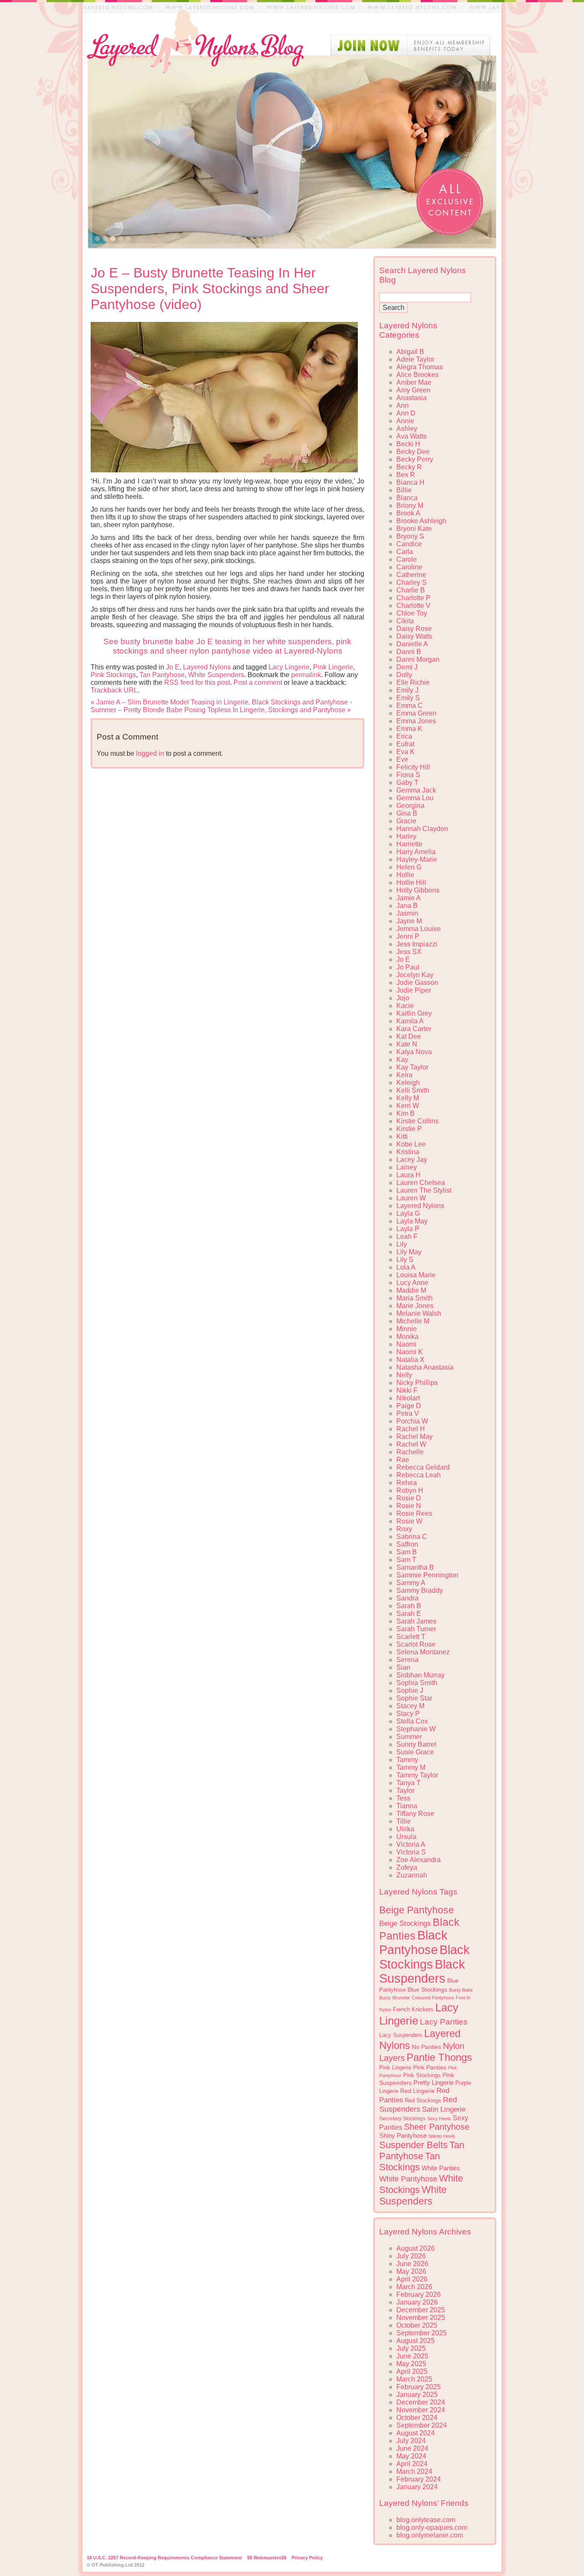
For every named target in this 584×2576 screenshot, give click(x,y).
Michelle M (413, 1321)
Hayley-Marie (417, 859)
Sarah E (409, 1614)
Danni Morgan (418, 659)
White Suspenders (216, 675)
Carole (407, 559)
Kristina (408, 1152)
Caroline (409, 567)
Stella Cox (412, 1721)
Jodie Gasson (417, 983)
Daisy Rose (414, 629)
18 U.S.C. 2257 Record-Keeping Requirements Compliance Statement (164, 2558)
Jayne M (409, 921)
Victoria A (411, 1844)
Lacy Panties (444, 2022)
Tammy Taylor (417, 1775)
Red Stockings (423, 2101)
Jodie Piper (414, 990)
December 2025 (421, 2310)
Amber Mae (414, 382)
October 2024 (417, 2418)
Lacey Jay (412, 1160)
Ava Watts (411, 436)
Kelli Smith (413, 1090)
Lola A (406, 1267)
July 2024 (411, 2441)
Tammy (407, 1760)
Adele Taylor (415, 359)
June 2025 (412, 2356)
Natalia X (410, 1360)
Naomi (406, 1344)
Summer (409, 1737)
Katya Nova (414, 1052)
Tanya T (409, 1783)
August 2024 (416, 2433)
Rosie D (409, 1498)
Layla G (408, 1213)
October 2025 (417, 2325)
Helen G (409, 867)
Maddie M (411, 1290)
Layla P (408, 1229)
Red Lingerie (417, 2091)
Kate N (407, 1044)
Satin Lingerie (444, 2109)
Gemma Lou (415, 798)
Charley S (411, 582)
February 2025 (419, 2387)
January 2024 (417, 2487)
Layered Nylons (207, 667)
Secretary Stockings (402, 2119)
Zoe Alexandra (419, 1860)
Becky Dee (413, 452)
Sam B (407, 1552)
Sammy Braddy (420, 1590)
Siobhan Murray (420, 1675)
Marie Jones (415, 1306)
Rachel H (411, 1429)
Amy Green (413, 390)
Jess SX (409, 952)
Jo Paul (408, 967)
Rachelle (410, 1452)
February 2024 (419, 2479)
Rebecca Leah (419, 1475)
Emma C (410, 706)
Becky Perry (415, 459)
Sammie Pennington (427, 1575)
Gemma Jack (416, 790)
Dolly (404, 675)
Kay (402, 1060)
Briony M (410, 505)
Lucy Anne (412, 1283)
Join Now (410, 45)
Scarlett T (411, 1637)
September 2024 (422, 2425)
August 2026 (416, 2248)
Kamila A (410, 1021)
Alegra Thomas (420, 367)
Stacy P (408, 1714)
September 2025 (422, 2333)
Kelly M (408, 1098)
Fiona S (408, 775)
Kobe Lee (411, 1144)
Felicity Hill (413, 767)
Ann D (406, 413)
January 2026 (417, 2302)
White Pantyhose (408, 2179)
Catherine (411, 575)
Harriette (409, 844)
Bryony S (410, 536)
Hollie (405, 875)
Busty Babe (461, 1990)
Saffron (407, 1544)
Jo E (173, 667)
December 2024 (421, 2402)
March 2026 (414, 2287)
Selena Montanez (423, 1652)
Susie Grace (415, 1752)
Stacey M (410, 1706)
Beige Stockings (405, 1923)
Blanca (407, 498)
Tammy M (411, 1767)
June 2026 (412, 2264)
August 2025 (416, 2341)
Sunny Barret (416, 1744)
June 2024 (412, 2448)
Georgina (410, 806)
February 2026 (419, 2295)
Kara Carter (414, 1029)
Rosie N (409, 1506)
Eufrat (405, 744)
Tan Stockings (410, 2162)
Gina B (407, 813)
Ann (403, 405)
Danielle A (412, 644)
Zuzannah (412, 1875)
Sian (403, 1667)
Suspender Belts (413, 2145)
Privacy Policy (307, 2558)
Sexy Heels (439, 2119)
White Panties (441, 2168)
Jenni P (408, 936)
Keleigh (408, 1083)
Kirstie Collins (417, 1121)
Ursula (406, 1837)
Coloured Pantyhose (433, 1998)
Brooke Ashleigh (421, 521)
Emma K (409, 729)
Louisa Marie (416, 1275)
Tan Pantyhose (162, 675)
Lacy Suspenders (401, 2035)
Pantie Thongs (439, 2057)
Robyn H (410, 1490)
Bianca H (410, 482)
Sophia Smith (417, 1683)
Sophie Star (414, 1698)
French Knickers (413, 2009)
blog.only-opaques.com (432, 2527)
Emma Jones (416, 721)
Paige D (409, 1406)
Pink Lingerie (333, 667)
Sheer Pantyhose (437, 2127)
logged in (150, 753)
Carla (405, 552)
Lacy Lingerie (289, 667)
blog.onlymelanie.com (430, 2535)
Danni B (409, 652)
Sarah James (416, 1621)
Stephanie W (416, 1729)
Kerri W (408, 1106)
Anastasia (411, 398)
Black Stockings (425, 1957)
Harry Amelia (416, 852)
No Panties (426, 2047)
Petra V (408, 1413)
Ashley (407, 429)
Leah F (407, 1236)
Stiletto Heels (442, 2136)
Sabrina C (412, 1537)
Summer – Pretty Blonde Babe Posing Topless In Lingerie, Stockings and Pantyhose (221, 710)
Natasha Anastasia (425, 1367)
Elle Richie (413, 682)
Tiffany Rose (415, 1814)
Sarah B (409, 1606)
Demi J (407, 667)
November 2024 (421, 2410)
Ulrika (405, 1829)
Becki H (408, 444)
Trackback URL (114, 690)
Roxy (404, 1529)
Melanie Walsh (419, 1313)
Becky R (409, 467)
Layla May (412, 1221)
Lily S (405, 1260)
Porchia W (412, 1421)
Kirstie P (409, 1129)
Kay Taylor (412, 1067)
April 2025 (412, 2371)
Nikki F (407, 1390)
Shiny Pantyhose (403, 2136)
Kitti (402, 1136)
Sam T (406, 1560)
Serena (407, 1660)
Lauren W (411, 1198)
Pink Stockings (113, 675)
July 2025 (411, 2348)
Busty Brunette (395, 1998)
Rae (403, 1460)
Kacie (405, 1006)
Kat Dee (409, 1036)
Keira (404, 1075)
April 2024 (412, 2464)
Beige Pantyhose (417, 1910)
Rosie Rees (414, 1513)
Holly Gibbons (418, 890)
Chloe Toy (412, 613)
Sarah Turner (416, 1629)
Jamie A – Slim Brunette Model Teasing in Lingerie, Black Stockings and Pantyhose (219, 702)
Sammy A (411, 1583)
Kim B (406, 1113)
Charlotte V (413, 606)
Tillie (404, 1821)
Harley (406, 836)
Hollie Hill (411, 883)
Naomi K (410, 1352)
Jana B (407, 906)
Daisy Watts (414, 636)
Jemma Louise (419, 929)
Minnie (407, 1329)
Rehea (407, 1483)
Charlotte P (413, 598)
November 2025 (421, 2318)
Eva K (406, 752)
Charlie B (411, 590)
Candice (409, 544)
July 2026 (411, 2256)
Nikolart (408, 1398)
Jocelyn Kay (415, 975)
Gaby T (407, 783)
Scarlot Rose (416, 1644)
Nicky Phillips (417, 1383)
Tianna (407, 1806)
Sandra (407, 1598)
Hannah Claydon (422, 829)
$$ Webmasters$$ (267, 2558)
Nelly (404, 1375)
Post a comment (258, 682)
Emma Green (416, 713)
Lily (402, 1244)
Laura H (409, 1175)
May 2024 (411, 2456)
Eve (402, 759)
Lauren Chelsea (421, 1183)
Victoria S (411, 1852)
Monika (407, 1337)
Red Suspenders (418, 2104)
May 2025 (411, 2364)
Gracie (406, 821)
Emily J (407, 690)
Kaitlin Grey (414, 1013)
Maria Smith (414, 1298)
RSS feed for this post (197, 682)
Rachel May (414, 1437)
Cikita (405, 621)
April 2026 (412, 2279)
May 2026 (411, 2271)
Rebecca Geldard (423, 1467)
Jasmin (407, 913)
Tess (403, 1798)
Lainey (407, 1167)
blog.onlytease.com (426, 2520)
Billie (404, 490)
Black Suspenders (422, 1971)
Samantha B (415, 1567)
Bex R (406, 475)
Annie (405, 421)
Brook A (408, 513)
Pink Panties (430, 2068)
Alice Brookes (417, 375)
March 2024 (414, 2471)
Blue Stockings (427, 1989)
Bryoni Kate (414, 529)
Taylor (406, 1791)
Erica (404, 736)
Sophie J (410, 1690)
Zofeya (407, 1867)
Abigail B (410, 352)
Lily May (409, 1252)
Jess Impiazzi (417, 944)
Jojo (403, 998)
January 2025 (417, 2395)
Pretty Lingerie (434, 2082)
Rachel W (411, 1444)
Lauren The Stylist (424, 1190)
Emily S (408, 698)
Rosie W (409, 1521)
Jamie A (409, 898)
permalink (306, 675)
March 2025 (414, 2379)
